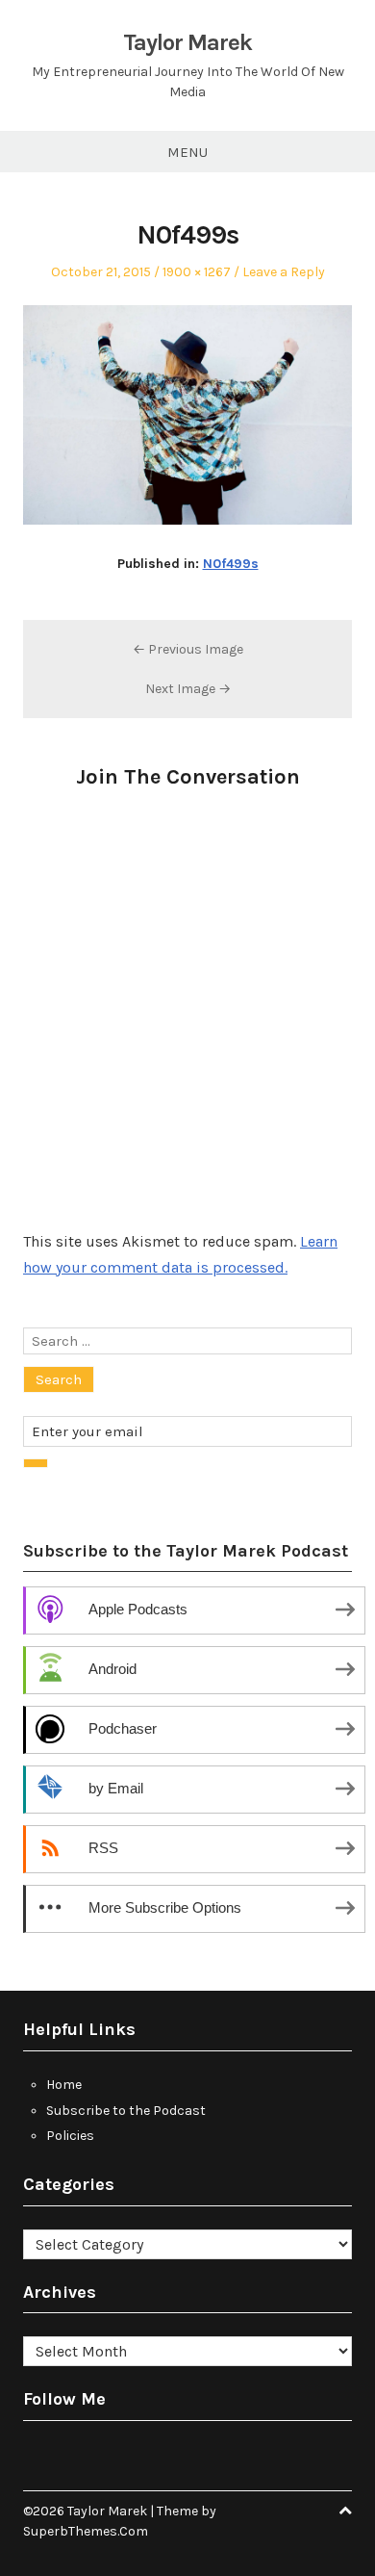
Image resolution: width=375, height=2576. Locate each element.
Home (64, 2085)
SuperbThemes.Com (86, 2531)
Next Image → (188, 689)
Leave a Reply (284, 272)
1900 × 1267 (197, 272)
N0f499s (231, 564)
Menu (187, 152)
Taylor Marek (187, 42)
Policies (70, 2136)
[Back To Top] (345, 2511)
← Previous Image (188, 649)
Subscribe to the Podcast (126, 2111)
